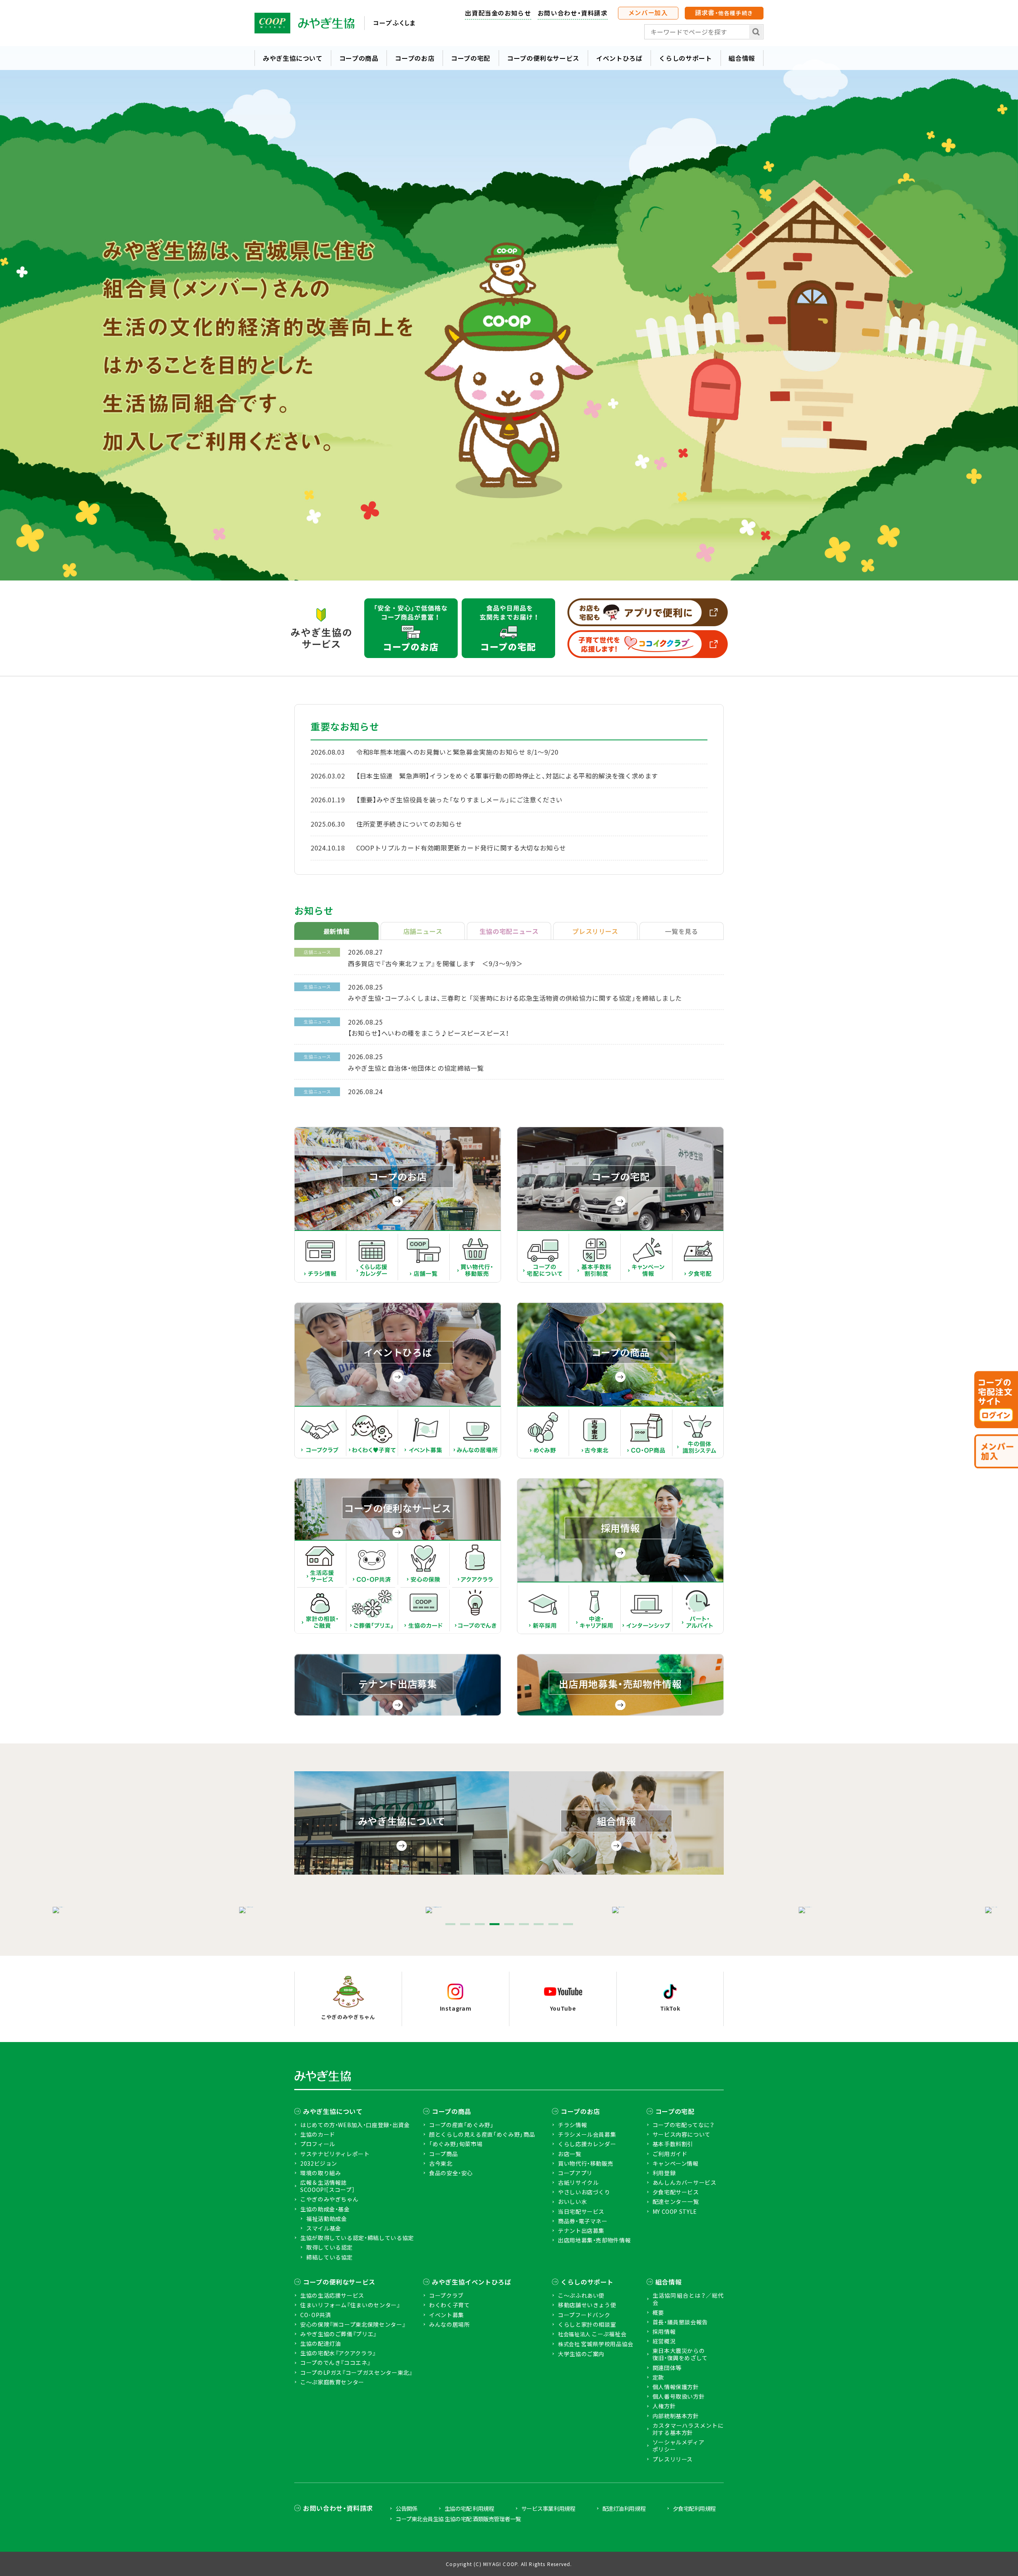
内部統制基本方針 (676, 2416)
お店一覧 (570, 2154)
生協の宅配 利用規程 (469, 2508)
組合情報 (742, 58)
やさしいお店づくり (584, 2192)
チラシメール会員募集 (587, 2134)
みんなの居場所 (449, 2324)
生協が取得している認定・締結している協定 (357, 2238)
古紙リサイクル (578, 2182)
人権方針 (664, 2406)
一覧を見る (681, 931)
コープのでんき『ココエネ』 (335, 2362)
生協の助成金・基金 (325, 2209)
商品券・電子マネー (583, 2221)
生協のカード (318, 2134)
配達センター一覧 (676, 2201)
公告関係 (406, 2508)
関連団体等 (667, 2368)
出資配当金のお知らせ (498, 13)
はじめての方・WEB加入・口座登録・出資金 (355, 2125)
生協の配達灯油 (321, 2343)
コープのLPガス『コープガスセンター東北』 (356, 2372)
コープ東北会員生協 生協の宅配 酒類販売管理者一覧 (458, 2519)
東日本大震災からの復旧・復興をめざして (680, 2354)
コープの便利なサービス (543, 58)
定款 (658, 2377)
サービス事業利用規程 (548, 2508)
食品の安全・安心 (451, 2173)
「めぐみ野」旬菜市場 (456, 2144)
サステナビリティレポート (335, 2154)
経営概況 (664, 2341)
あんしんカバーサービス (685, 2182)
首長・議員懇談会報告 (680, 2322)
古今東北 (441, 2163)
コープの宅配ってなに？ (684, 2125)
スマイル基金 (324, 2228)
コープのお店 (415, 58)
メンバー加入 (648, 12)
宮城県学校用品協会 (596, 2344)
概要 (658, 2312)
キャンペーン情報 (676, 2163)
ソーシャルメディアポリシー (679, 2446)
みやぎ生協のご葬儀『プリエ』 (339, 2334)
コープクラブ (446, 2295)
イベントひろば (619, 58)
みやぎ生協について (293, 58)
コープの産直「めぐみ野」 (461, 2125)
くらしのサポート (685, 58)
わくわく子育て (449, 2305)
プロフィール (318, 2144)
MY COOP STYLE (675, 2211)
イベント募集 (447, 2315)
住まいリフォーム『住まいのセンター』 (350, 2305)
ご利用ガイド (670, 2154)
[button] (450, 1924)
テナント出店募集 (581, 2230)
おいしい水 (572, 2201)
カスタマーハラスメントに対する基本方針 (688, 2429)
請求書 (724, 12)
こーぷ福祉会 (592, 2334)
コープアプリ (575, 2173)
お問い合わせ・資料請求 (573, 13)
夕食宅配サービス (676, 2192)
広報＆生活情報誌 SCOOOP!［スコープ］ (327, 2186)
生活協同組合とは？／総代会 (688, 2299)
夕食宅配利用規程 (694, 2508)
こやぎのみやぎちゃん (329, 2199)
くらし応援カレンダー (587, 2144)
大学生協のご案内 (581, 2354)
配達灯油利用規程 (624, 2508)
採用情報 (664, 2331)
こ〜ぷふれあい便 (581, 2295)
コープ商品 (443, 2154)
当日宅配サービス (581, 2211)
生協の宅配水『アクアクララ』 (338, 2353)
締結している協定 (329, 2257)
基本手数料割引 (673, 2144)
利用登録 (664, 2173)
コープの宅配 (471, 58)
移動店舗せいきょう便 (587, 2305)
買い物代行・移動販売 (586, 2163)
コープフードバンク (584, 2315)
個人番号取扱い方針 (679, 2396)
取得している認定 (329, 2247)
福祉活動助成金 (326, 2219)
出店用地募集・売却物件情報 (594, 2240)
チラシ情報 (572, 2125)
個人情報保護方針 (676, 2387)
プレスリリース (673, 2459)
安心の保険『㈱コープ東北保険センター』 (353, 2324)
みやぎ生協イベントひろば (472, 2282)
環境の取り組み (321, 2173)
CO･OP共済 (316, 2315)
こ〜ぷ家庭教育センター (332, 2382)
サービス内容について (682, 2134)
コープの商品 (359, 58)
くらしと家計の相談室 (587, 2324)
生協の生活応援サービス (332, 2295)
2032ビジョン (319, 2163)
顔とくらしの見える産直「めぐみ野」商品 (482, 2134)
